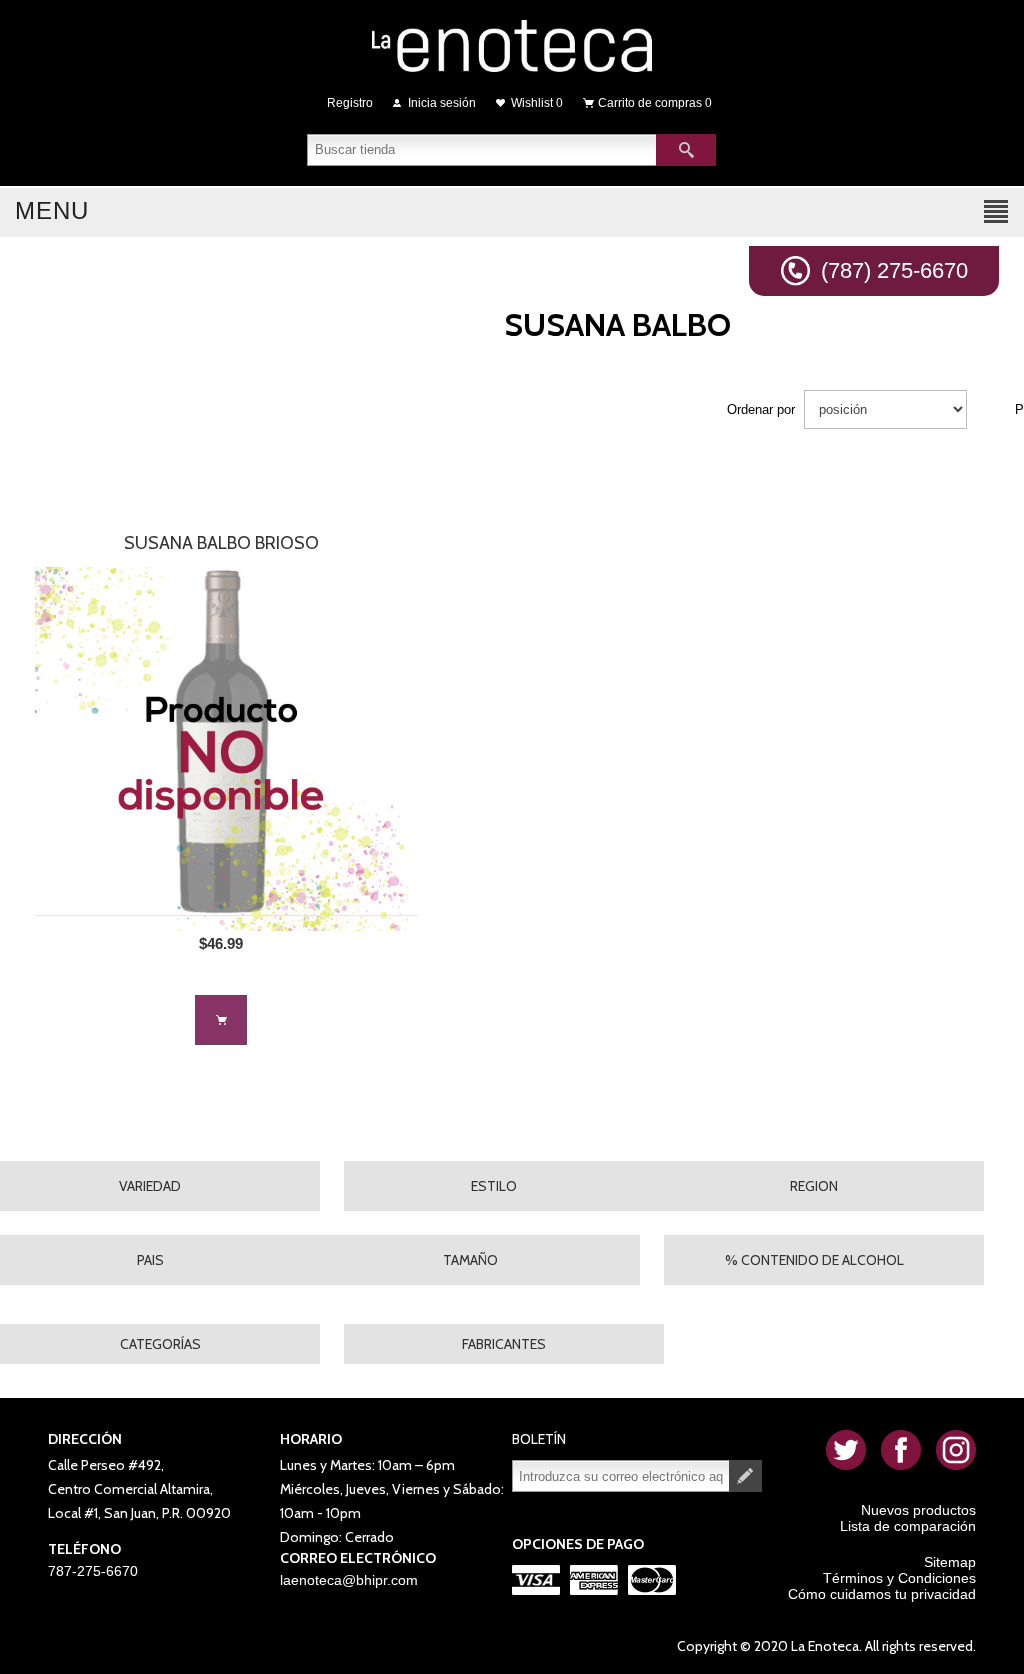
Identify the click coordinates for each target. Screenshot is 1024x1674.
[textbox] (482, 150)
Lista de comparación (908, 1526)
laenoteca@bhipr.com (349, 1580)
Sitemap (950, 1562)
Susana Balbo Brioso (221, 543)
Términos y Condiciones (899, 1578)
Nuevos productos (918, 1510)
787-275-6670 (93, 1571)
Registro (350, 103)
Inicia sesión (442, 103)
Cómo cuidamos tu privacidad (882, 1594)
